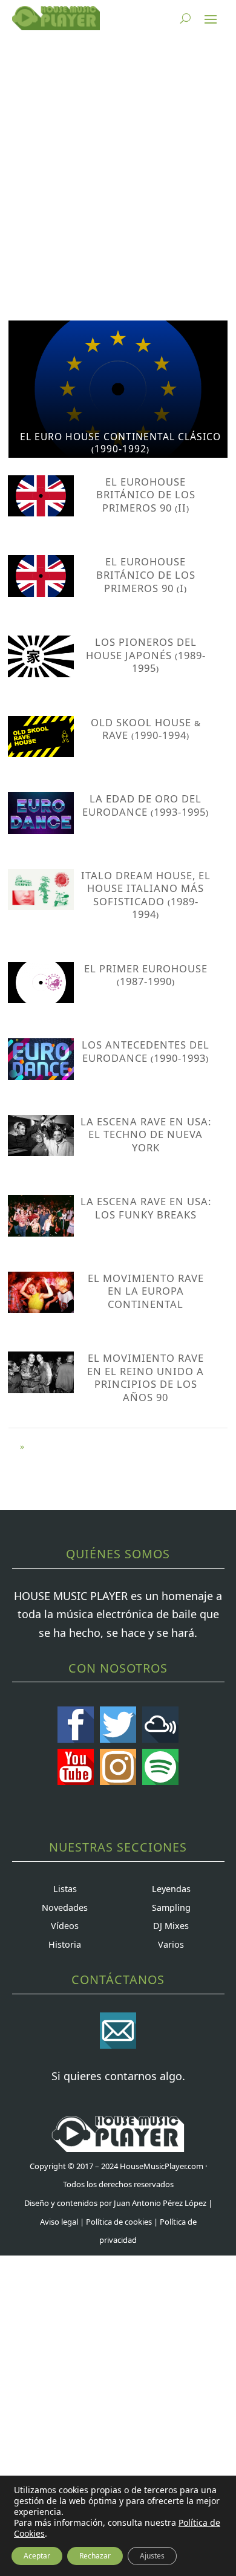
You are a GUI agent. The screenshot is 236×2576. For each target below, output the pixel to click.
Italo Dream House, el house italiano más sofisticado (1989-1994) (146, 895)
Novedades (65, 1908)
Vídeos (65, 1926)
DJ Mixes (171, 1926)
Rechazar (95, 2556)
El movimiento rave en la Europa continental (146, 1291)
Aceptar (37, 2556)
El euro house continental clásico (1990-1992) (120, 443)
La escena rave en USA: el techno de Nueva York (146, 1134)
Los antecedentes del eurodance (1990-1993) (146, 1051)
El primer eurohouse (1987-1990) (146, 975)
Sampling (171, 1908)
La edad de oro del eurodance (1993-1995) (146, 805)
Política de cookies (119, 2222)
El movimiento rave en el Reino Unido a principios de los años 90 (146, 1377)
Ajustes (152, 2556)
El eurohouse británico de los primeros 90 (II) (146, 495)
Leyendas (171, 1889)
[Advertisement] (118, 178)
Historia (65, 1944)
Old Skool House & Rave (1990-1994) (146, 729)
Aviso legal (59, 2222)
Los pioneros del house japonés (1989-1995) (146, 655)
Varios (171, 1944)
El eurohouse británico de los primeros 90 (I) (146, 574)
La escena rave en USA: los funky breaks (146, 1208)
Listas (65, 1889)
